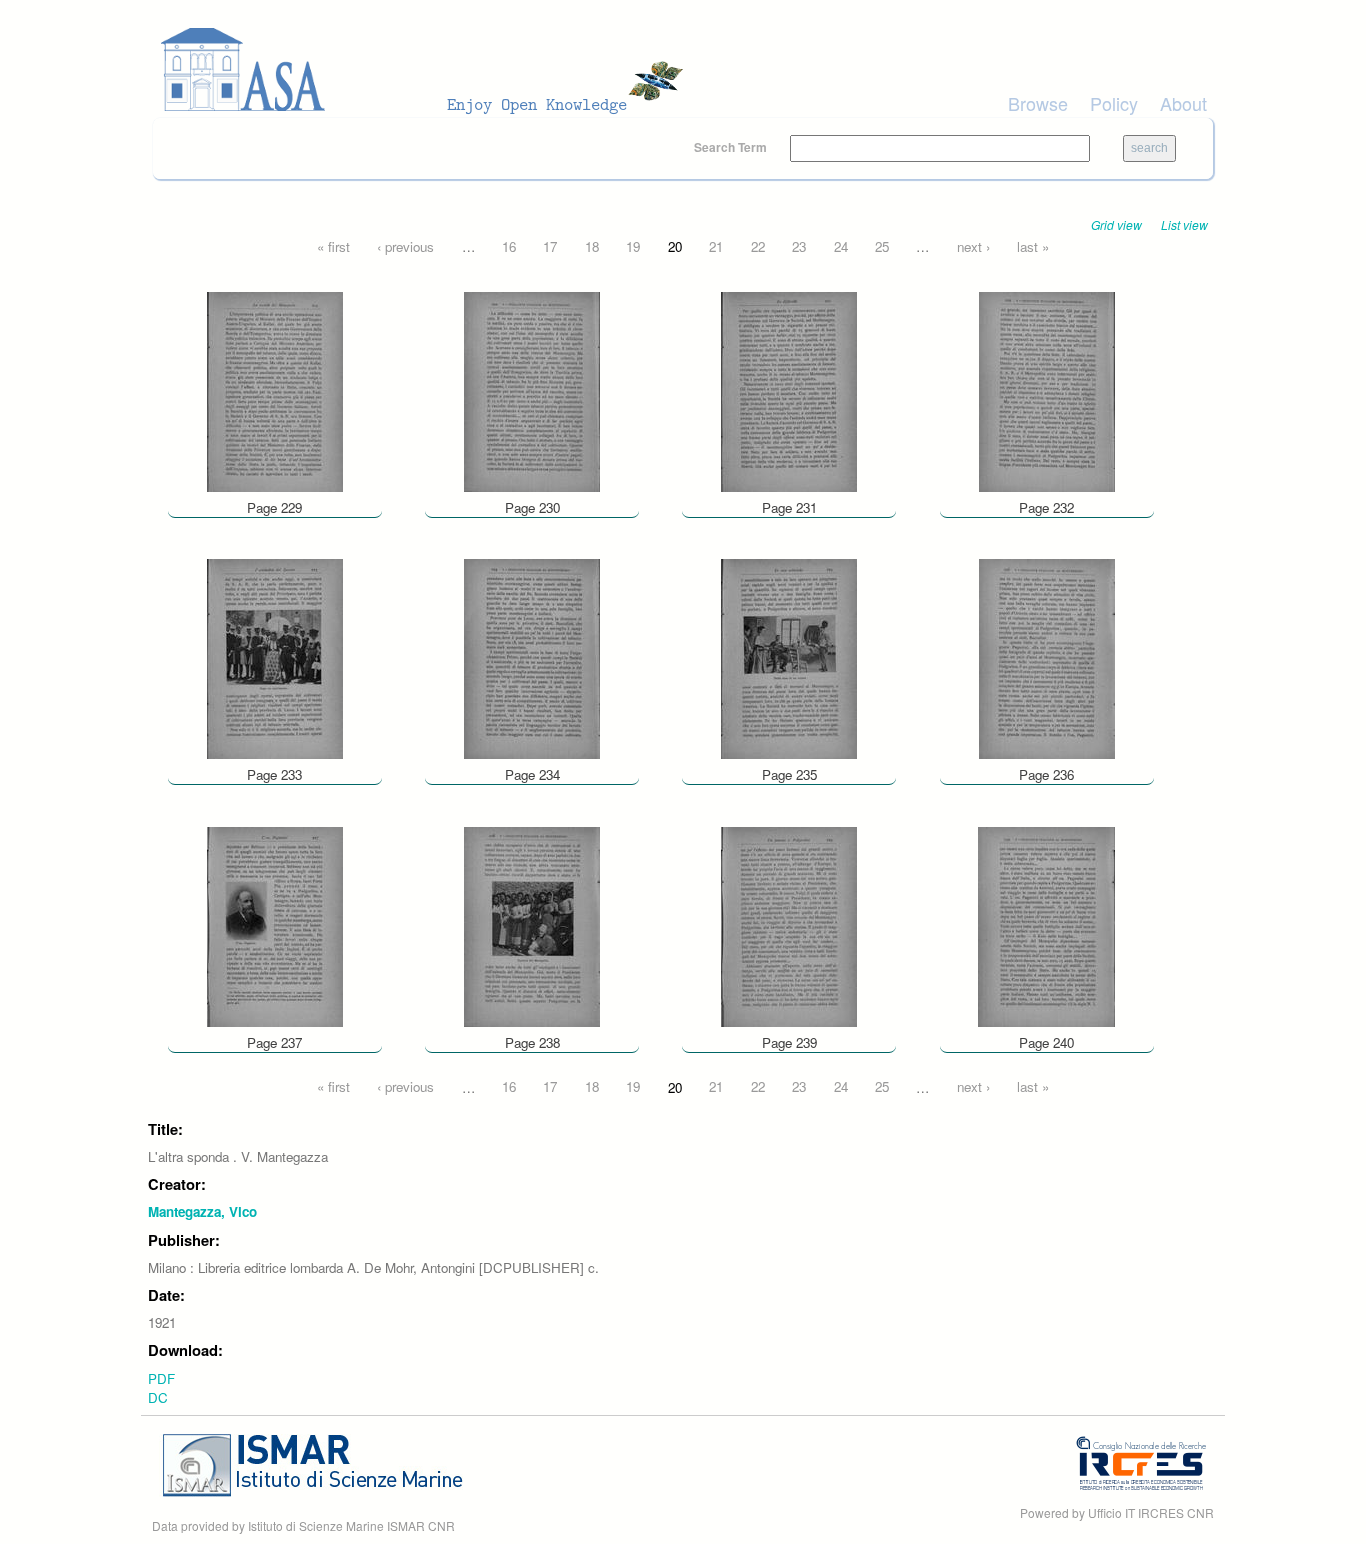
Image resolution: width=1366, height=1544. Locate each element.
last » (1033, 246)
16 (509, 246)
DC (158, 1397)
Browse (1038, 103)
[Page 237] (275, 924)
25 (882, 246)
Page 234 (532, 774)
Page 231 (789, 507)
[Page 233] (275, 657)
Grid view (1116, 224)
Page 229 (274, 507)
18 (592, 246)
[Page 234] (532, 657)
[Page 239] (789, 924)
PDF (161, 1378)
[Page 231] (789, 389)
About (1183, 103)
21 (716, 246)
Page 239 (789, 1042)
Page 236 (1046, 774)
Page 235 (789, 774)
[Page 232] (1047, 389)
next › (973, 246)
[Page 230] (532, 389)
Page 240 (1046, 1042)
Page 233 (274, 774)
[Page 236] (1047, 657)
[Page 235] (789, 657)
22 (758, 246)
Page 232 (1046, 507)
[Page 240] (1046, 924)
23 (799, 246)
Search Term (732, 147)
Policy (1114, 103)
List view (1184, 224)
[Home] (428, 70)
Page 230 (532, 507)
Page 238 (532, 1042)
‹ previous (405, 246)
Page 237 (274, 1042)
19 (633, 246)
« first (333, 246)
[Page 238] (532, 924)
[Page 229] (275, 389)
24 (841, 246)
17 (550, 246)
